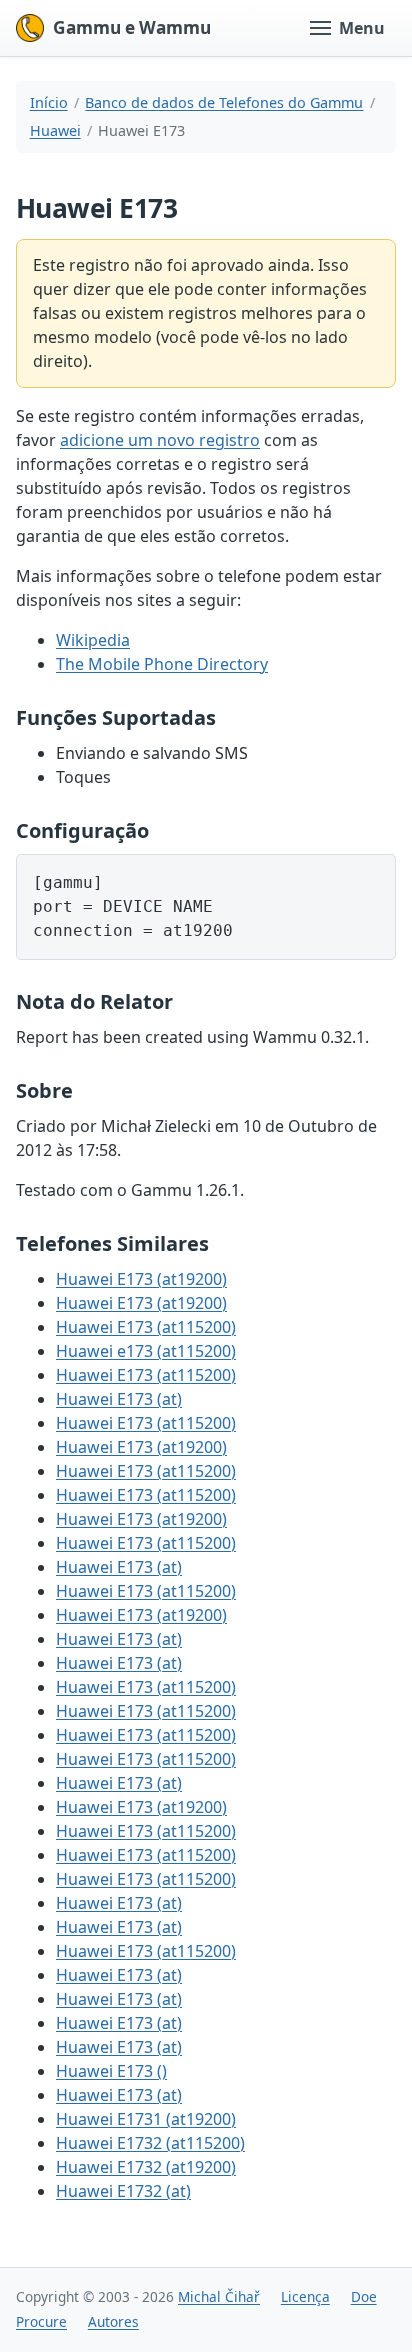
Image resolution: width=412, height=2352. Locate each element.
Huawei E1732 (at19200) (146, 2167)
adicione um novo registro (160, 440)
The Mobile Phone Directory (162, 664)
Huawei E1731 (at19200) (146, 2119)
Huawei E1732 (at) (123, 2191)
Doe (364, 2296)
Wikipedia (93, 640)
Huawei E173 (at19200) (141, 1279)
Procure (41, 2321)
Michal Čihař (219, 2296)
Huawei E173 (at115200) (146, 1327)
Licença (305, 2296)
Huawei (55, 130)
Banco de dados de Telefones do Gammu (224, 102)
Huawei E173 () (111, 2071)
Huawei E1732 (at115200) (150, 2143)
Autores (113, 2321)
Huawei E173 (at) (119, 1399)
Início (49, 102)
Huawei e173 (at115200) (146, 1351)
